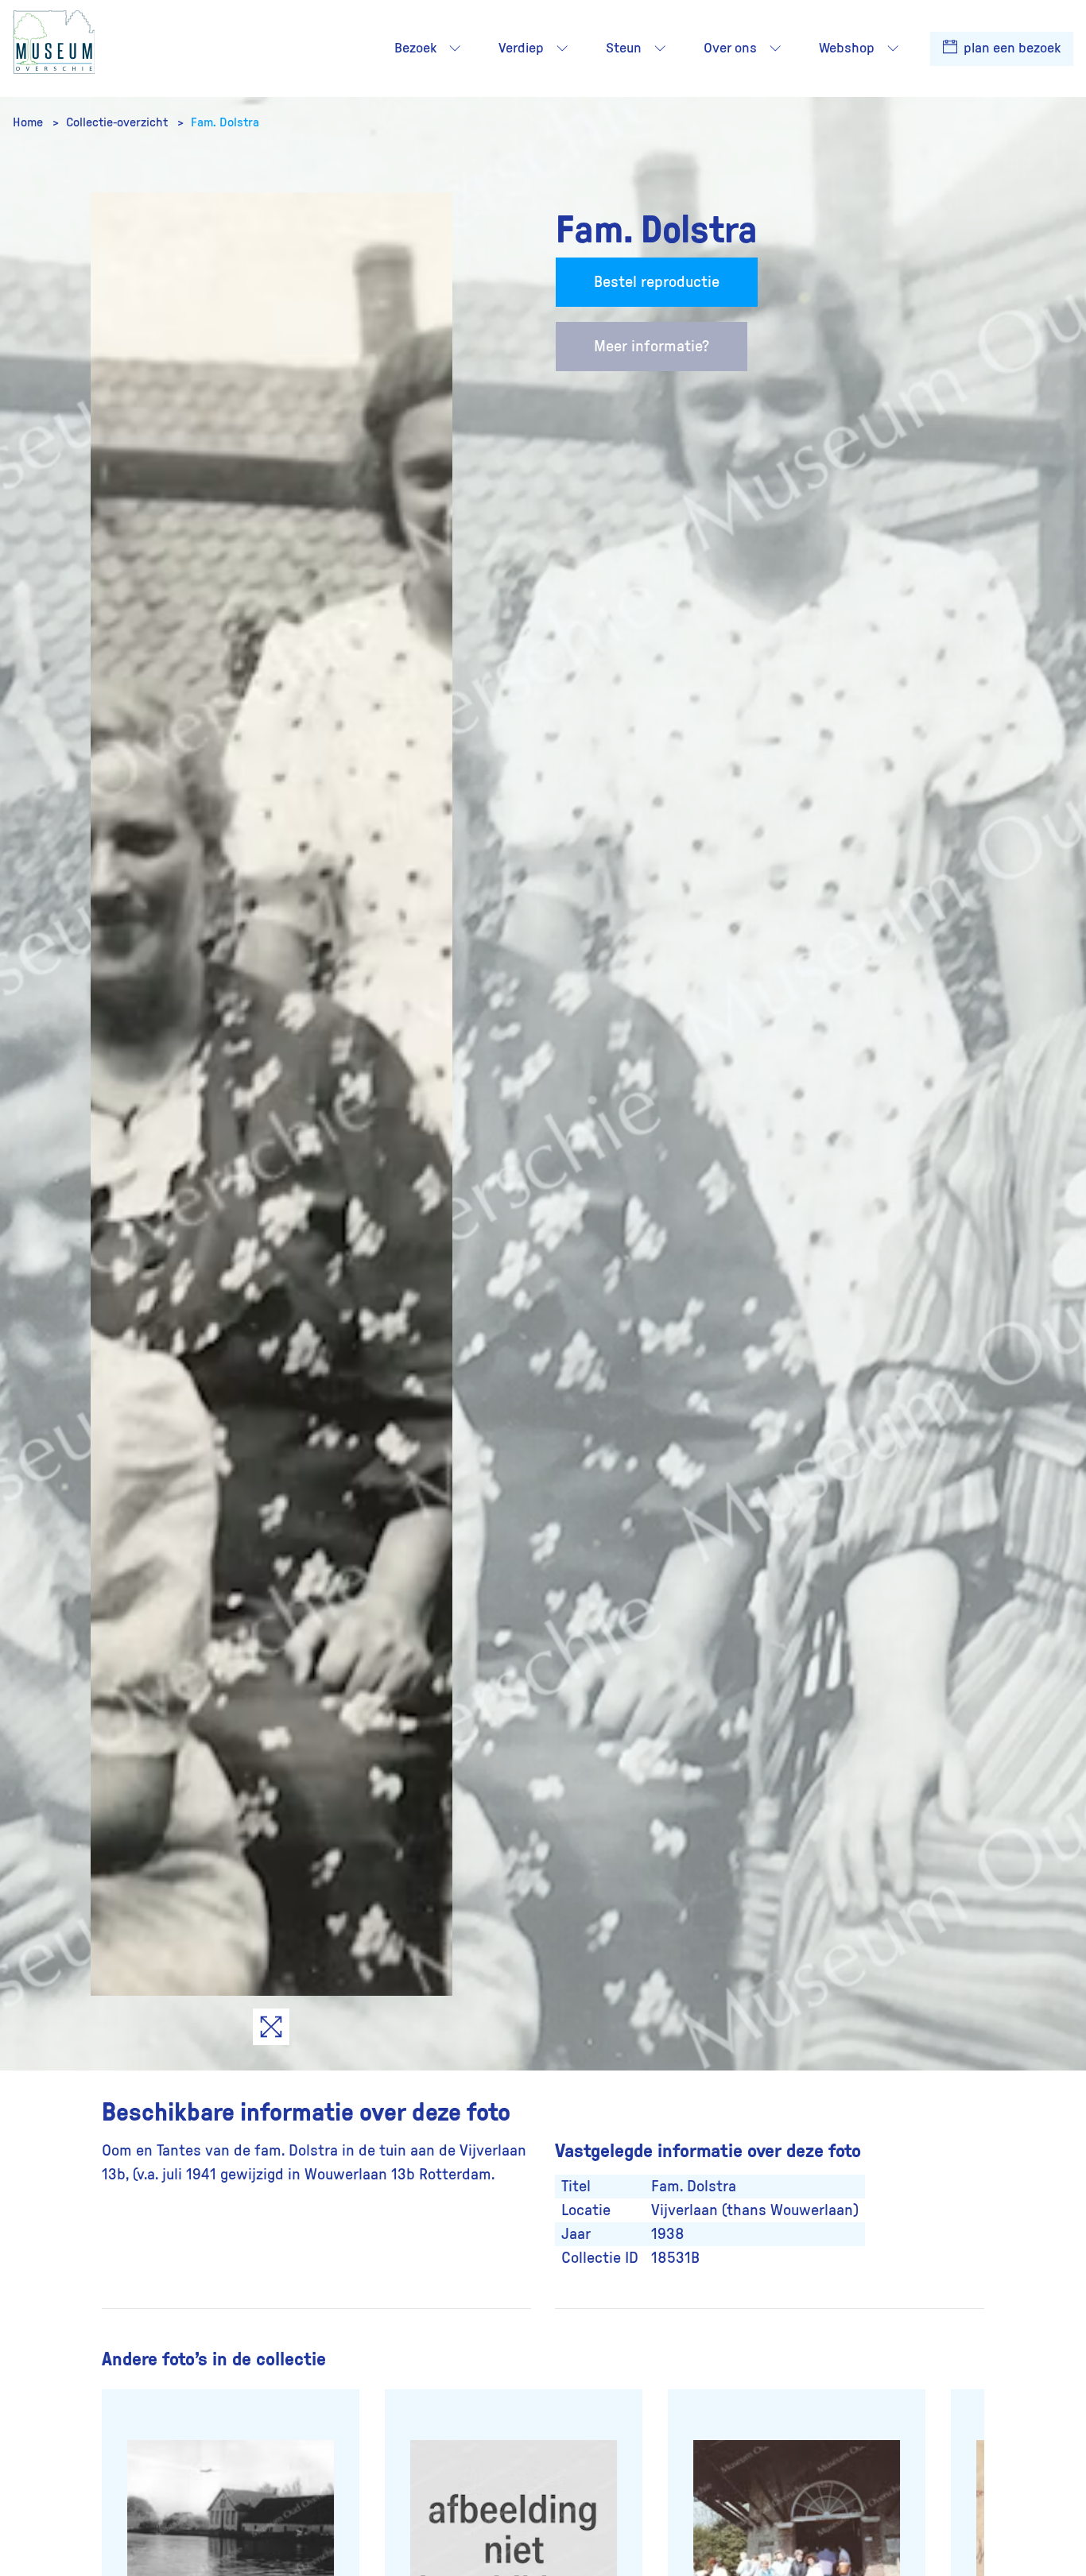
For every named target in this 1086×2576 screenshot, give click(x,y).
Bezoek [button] (415, 48)
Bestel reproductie (657, 282)
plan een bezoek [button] (1010, 48)
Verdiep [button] (521, 48)
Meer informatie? (652, 347)
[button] (455, 48)
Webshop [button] (847, 48)
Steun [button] (624, 48)
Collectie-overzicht (118, 122)
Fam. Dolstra (225, 122)
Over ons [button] (730, 48)
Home (29, 122)
